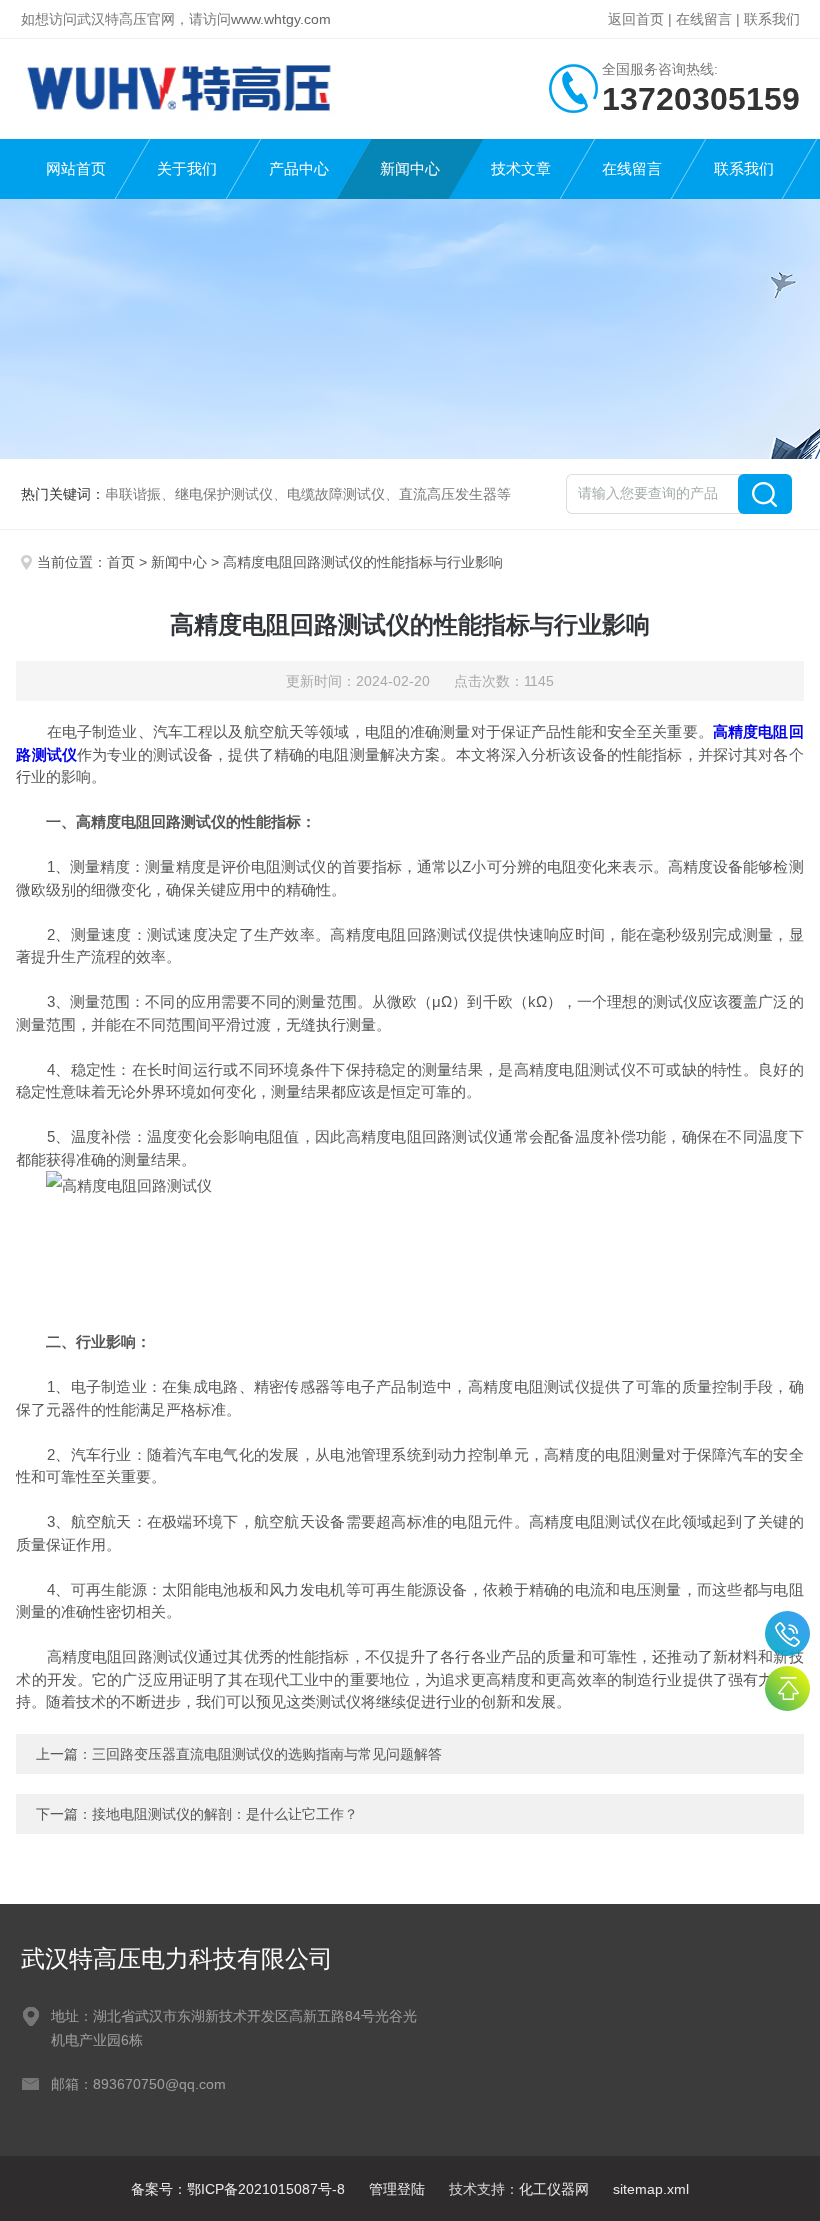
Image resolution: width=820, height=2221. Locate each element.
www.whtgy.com (281, 19)
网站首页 (76, 168)
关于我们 (187, 168)
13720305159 (787, 1633)
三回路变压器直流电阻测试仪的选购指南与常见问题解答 (267, 1754)
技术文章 (521, 168)
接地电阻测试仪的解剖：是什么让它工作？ (225, 1814)
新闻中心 (410, 168)
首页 (121, 562)
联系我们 (772, 19)
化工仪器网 (554, 2189)
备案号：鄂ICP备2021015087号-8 (238, 2189)
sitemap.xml (651, 2189)
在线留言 (704, 19)
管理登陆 (397, 2189)
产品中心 (299, 168)
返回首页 (636, 19)
